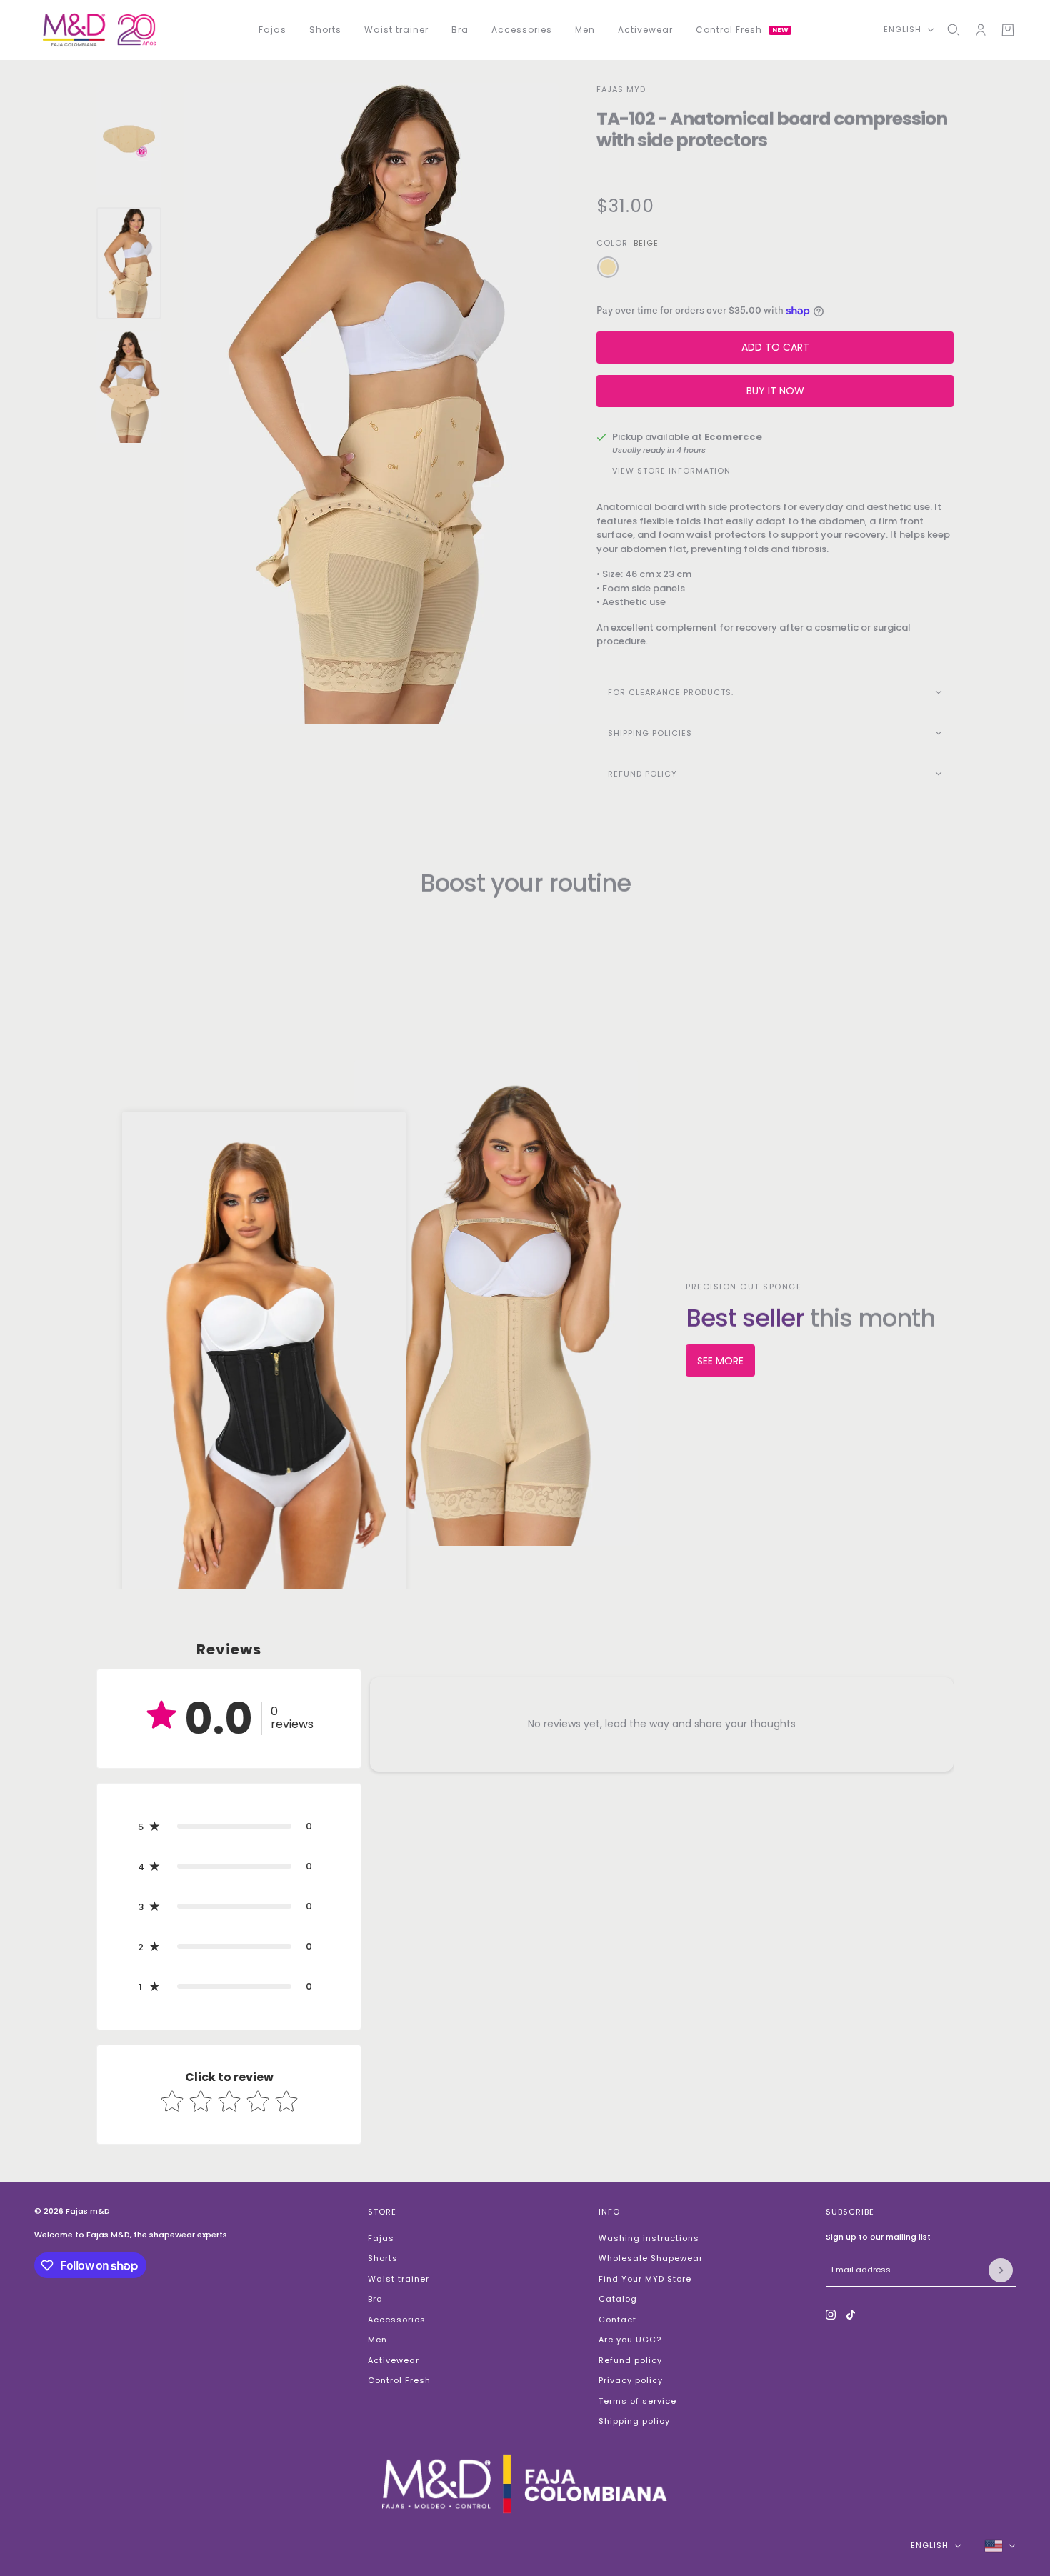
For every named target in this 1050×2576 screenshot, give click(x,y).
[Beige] (608, 267)
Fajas (381, 2238)
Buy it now (775, 391)
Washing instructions (649, 2238)
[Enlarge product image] (371, 404)
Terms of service (637, 2401)
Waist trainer (399, 2279)
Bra (375, 2299)
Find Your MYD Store (645, 2279)
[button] (229, 1827)
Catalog (618, 2299)
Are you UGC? (630, 2340)
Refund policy (630, 2360)
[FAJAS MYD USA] (99, 30)
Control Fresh (399, 2380)
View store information (671, 471)
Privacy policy (631, 2380)
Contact (617, 2320)
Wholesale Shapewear (651, 2258)
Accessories (397, 2320)
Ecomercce (733, 437)
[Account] (981, 30)
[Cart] (1008, 30)
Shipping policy (634, 2421)
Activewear (394, 2360)
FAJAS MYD (621, 89)
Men (377, 2340)
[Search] (954, 30)
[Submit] (1001, 2270)
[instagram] (831, 2315)
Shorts (383, 2258)
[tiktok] (851, 2315)
